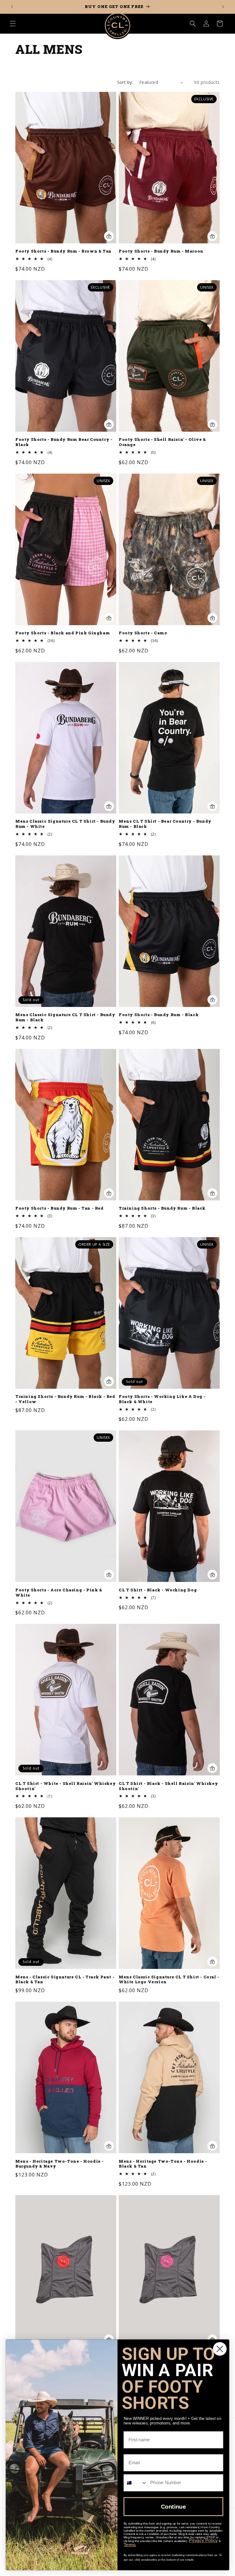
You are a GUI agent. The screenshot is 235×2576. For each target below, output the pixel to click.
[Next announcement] (223, 7)
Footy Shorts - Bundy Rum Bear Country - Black (64, 442)
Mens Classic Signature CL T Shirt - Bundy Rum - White (65, 824)
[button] (13, 24)
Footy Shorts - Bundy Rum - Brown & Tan (63, 251)
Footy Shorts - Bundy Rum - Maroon (161, 251)
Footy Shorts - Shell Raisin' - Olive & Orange (162, 442)
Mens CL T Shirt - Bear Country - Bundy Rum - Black (165, 824)
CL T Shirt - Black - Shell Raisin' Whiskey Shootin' (168, 1786)
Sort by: (125, 82)
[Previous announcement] (12, 7)
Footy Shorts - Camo (143, 633)
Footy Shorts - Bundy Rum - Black (159, 1015)
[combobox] (136, 2483)
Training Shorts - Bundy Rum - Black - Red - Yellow (65, 1399)
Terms (130, 2544)
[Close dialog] (220, 2349)
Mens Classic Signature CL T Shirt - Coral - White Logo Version (169, 1980)
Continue (173, 2507)
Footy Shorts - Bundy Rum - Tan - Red (60, 1208)
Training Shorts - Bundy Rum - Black (162, 1208)
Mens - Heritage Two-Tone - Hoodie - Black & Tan (163, 2164)
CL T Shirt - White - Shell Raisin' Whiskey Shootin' (65, 1786)
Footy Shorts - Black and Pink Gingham (63, 633)
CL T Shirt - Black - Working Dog (158, 1590)
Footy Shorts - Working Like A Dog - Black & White (162, 1399)
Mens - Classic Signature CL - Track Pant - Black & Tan (65, 1980)
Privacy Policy (203, 2541)
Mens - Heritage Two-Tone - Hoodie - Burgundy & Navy (60, 2164)
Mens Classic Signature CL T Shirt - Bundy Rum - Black (65, 1017)
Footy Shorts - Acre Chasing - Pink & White (59, 1593)
